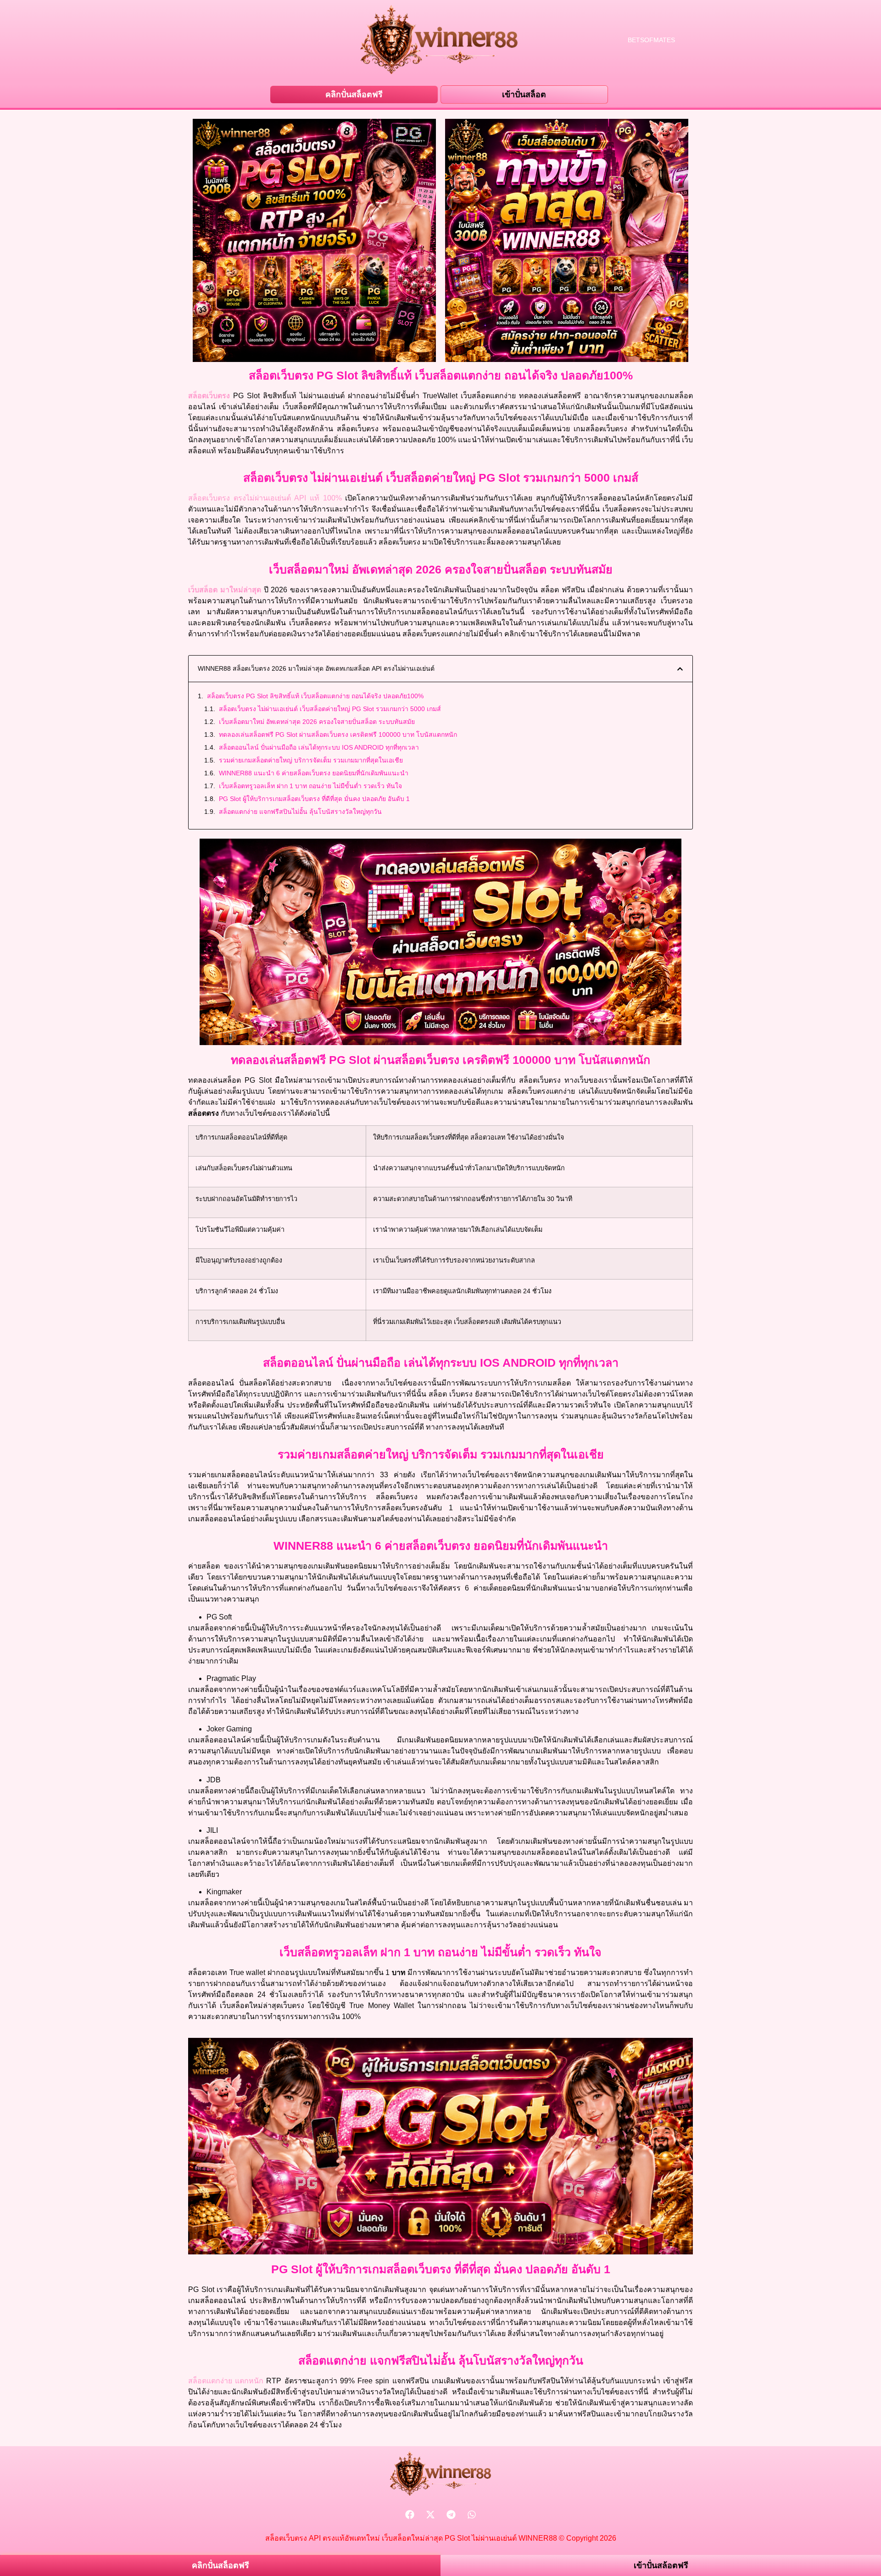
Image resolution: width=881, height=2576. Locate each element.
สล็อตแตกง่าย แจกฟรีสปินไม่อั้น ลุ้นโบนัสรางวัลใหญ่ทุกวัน (300, 812)
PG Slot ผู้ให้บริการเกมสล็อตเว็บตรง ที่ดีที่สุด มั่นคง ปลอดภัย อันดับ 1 (314, 799)
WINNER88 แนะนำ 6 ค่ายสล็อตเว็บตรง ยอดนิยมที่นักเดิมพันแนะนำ (314, 773)
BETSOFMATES (651, 40)
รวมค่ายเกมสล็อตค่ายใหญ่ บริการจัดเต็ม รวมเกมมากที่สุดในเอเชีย (311, 760)
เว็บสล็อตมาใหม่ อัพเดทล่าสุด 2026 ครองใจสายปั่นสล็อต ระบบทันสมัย (317, 722)
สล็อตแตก (210, 2381)
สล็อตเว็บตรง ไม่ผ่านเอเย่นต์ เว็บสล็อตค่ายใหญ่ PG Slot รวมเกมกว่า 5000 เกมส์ (330, 709)
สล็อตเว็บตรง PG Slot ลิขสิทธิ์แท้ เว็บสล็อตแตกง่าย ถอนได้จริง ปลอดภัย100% (315, 696)
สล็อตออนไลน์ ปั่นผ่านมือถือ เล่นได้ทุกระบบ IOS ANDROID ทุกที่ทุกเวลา (319, 747)
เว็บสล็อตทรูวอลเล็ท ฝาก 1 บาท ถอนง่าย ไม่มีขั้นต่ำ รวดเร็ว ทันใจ (310, 786)
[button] (680, 669)
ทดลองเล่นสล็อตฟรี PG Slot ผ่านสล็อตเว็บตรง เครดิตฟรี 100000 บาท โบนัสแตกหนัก (338, 734)
